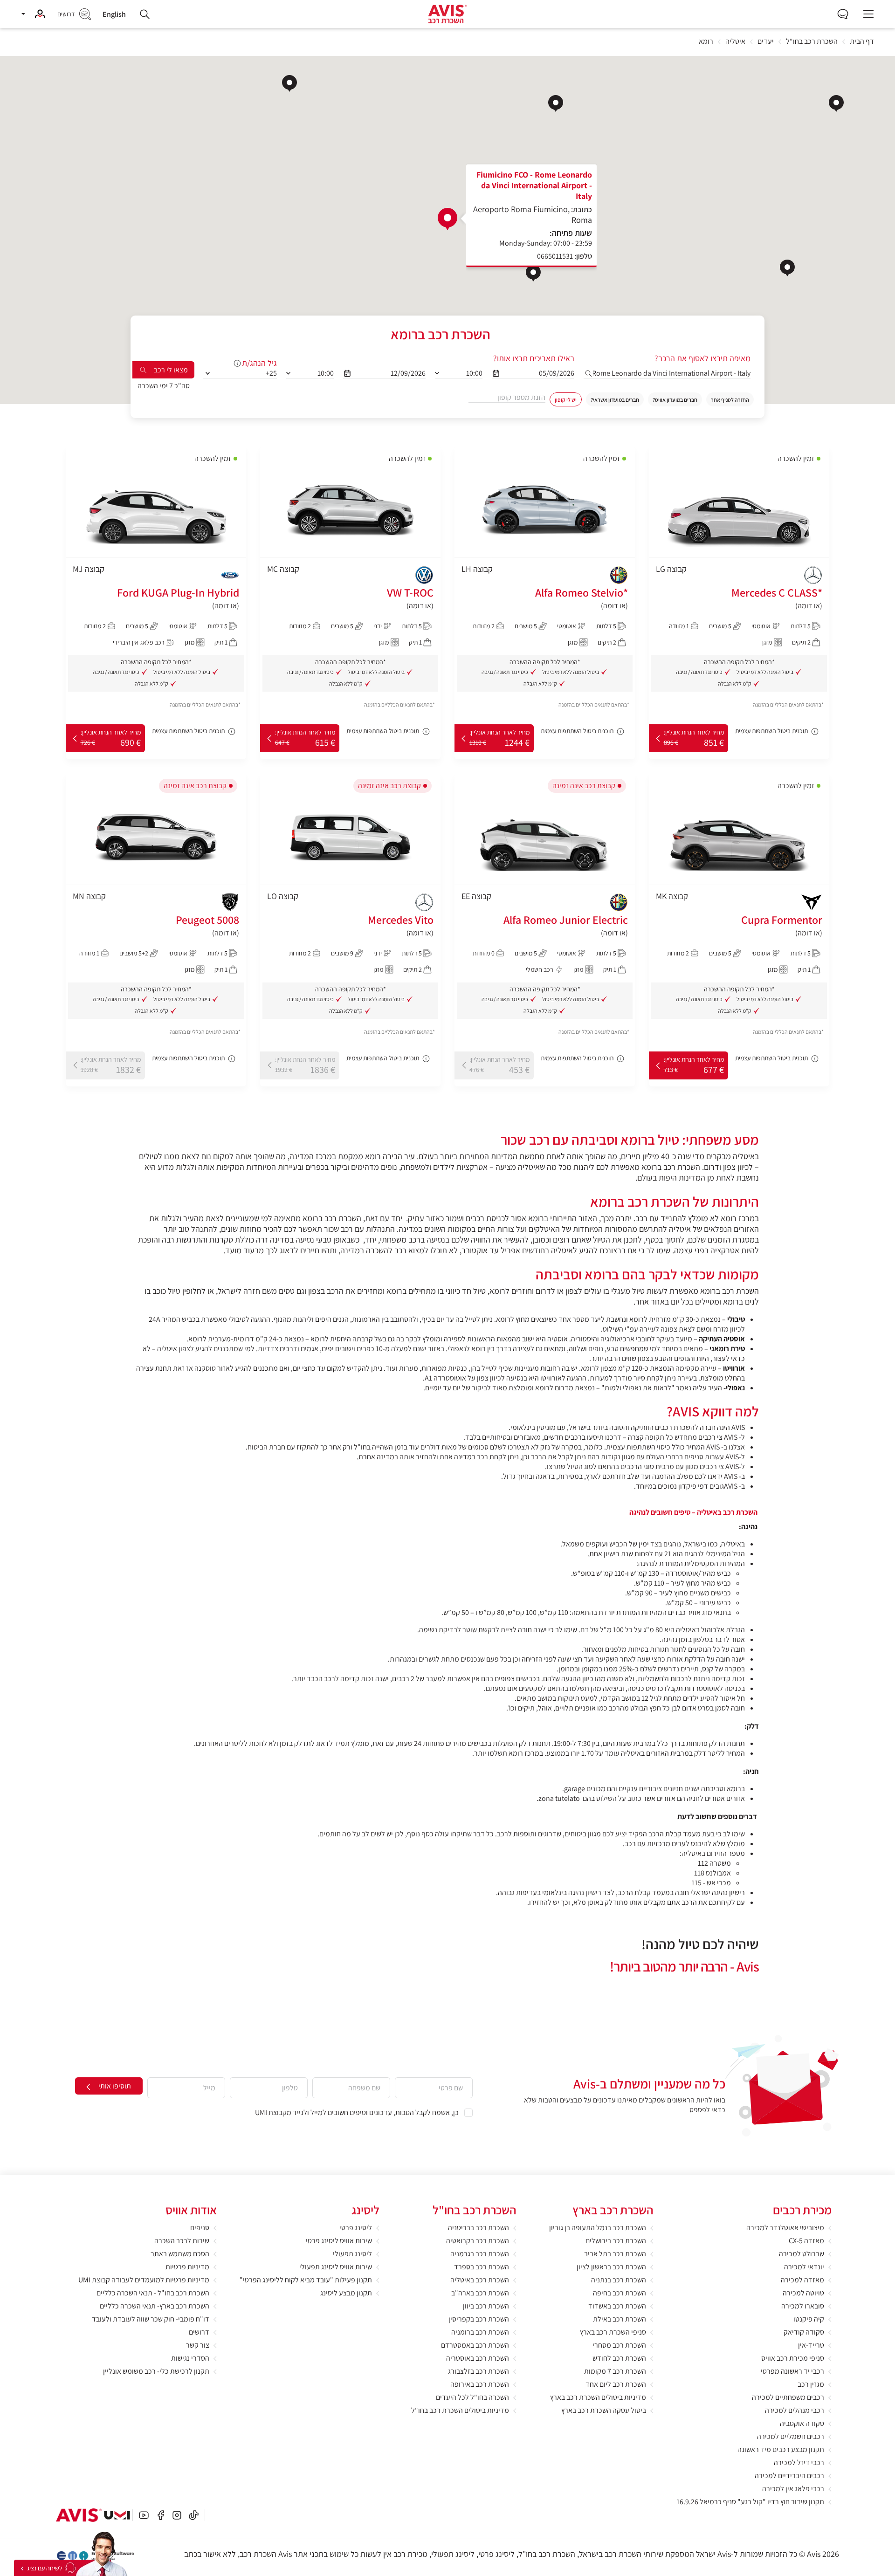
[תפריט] (868, 14)
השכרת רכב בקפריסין (479, 2319)
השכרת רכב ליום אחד (616, 2384)
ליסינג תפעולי (352, 2254)
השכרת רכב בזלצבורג (478, 2371)
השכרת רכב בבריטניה (478, 2228)
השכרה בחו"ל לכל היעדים (472, 2397)
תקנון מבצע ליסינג (346, 2293)
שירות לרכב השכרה (182, 2241)
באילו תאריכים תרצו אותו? (534, 358)
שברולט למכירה (802, 2254)
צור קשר (198, 2345)
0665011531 (555, 256)
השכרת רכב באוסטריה (478, 2358)
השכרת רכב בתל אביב (615, 2254)
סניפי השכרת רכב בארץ (613, 2332)
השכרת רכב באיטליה (480, 2280)
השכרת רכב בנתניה (619, 2280)
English (114, 14)
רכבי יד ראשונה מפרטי (792, 2371)
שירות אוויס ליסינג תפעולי (336, 2267)
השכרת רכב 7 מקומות (615, 2371)
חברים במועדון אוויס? (675, 400)
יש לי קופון (566, 400)
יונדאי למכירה (804, 2267)
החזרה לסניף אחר (730, 400)
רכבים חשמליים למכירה (791, 2436)
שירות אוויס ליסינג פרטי (339, 2241)
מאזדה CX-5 (806, 2241)
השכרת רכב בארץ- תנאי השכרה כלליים (155, 2306)
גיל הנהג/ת (259, 363)
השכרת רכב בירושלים (616, 2241)
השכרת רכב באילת (620, 2319)
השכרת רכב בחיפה (620, 2293)
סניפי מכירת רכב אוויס (793, 2358)
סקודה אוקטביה (802, 2423)
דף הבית (862, 42)
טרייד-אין (811, 2345)
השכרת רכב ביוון (486, 2306)
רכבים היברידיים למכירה (789, 2476)
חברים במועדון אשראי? (615, 400)
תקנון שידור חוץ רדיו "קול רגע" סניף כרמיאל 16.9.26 (750, 2502)
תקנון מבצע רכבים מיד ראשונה (781, 2449)
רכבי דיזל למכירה (799, 2463)
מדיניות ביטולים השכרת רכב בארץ (598, 2397)
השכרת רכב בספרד (482, 2267)
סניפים (200, 2228)
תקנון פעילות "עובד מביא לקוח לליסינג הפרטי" (306, 2280)
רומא (706, 42)
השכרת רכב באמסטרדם (475, 2345)
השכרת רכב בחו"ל (812, 42)
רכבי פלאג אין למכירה (793, 2489)
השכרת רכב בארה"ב (480, 2293)
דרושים (199, 2332)
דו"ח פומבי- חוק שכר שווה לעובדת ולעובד (151, 2319)
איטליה (735, 42)
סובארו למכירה (803, 2306)
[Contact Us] (59, 2568)
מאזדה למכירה (802, 2280)
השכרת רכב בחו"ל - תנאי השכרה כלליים (153, 2293)
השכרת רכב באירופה (480, 2384)
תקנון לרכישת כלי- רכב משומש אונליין (156, 2371)
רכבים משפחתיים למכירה (788, 2397)
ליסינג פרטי (356, 2228)
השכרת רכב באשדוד (617, 2306)
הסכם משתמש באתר (180, 2254)
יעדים (766, 42)
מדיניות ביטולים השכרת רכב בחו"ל (460, 2410)
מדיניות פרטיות (187, 2267)
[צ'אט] (843, 13)
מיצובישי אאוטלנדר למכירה (785, 2228)
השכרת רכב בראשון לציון (611, 2267)
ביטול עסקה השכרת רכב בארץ (604, 2410)
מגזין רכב (811, 2384)
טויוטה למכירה (803, 2293)
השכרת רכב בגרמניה (480, 2254)
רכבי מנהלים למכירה (795, 2410)
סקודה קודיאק (804, 2332)
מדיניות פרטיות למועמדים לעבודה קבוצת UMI (144, 2280)
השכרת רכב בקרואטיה (478, 2241)
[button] (33, 14)
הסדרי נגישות (190, 2358)
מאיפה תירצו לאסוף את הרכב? (702, 358)
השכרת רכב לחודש (619, 2358)
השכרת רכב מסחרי (619, 2345)
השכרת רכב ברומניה (480, 2332)
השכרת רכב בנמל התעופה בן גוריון (598, 2228)
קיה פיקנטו (809, 2319)
